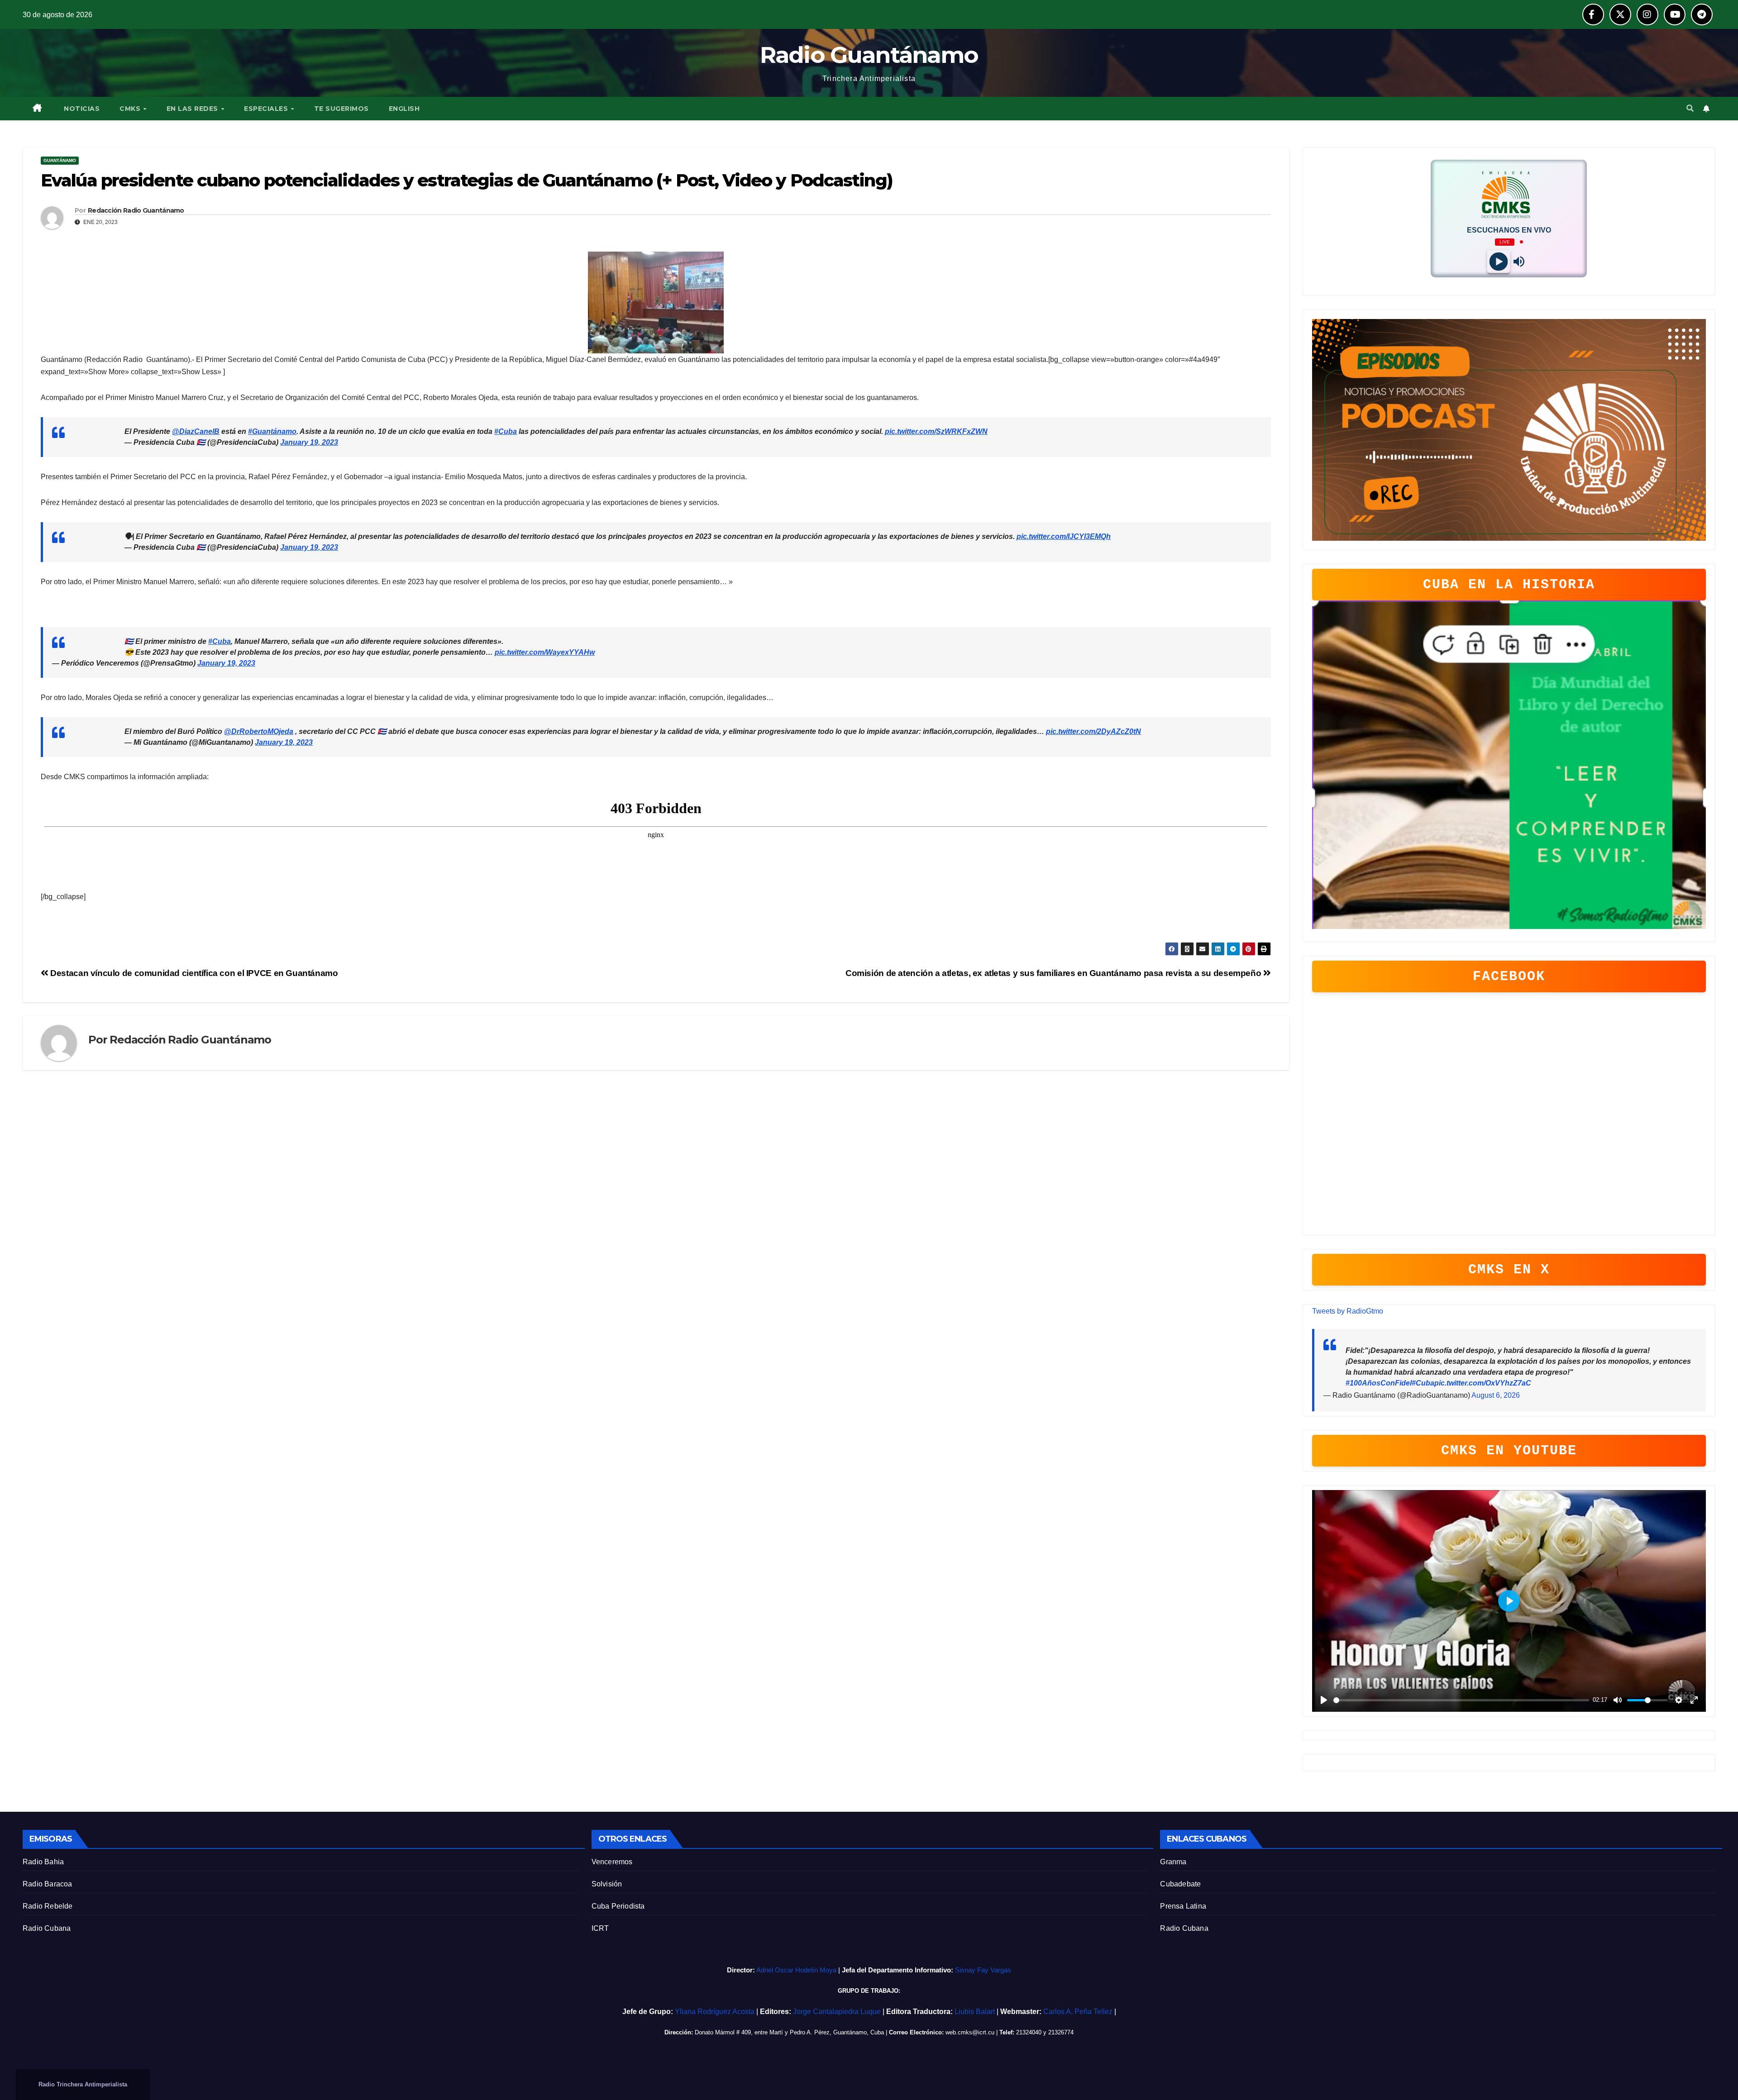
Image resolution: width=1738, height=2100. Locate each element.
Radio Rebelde (48, 1906)
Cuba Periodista (618, 1906)
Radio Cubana (47, 1928)
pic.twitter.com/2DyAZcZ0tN (1093, 731)
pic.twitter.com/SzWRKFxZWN (936, 431)
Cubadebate (1180, 1884)
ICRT (600, 1928)
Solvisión (607, 1884)
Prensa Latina (1183, 1906)
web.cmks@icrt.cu (970, 2032)
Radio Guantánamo (869, 55)
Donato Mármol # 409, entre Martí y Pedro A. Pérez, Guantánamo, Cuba (789, 2032)
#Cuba (506, 431)
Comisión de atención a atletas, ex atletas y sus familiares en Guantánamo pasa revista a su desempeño (1054, 973)
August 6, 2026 (1496, 1395)
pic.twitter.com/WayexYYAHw (545, 652)
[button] (1690, 108)
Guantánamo (60, 160)
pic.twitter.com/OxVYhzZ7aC (1483, 1383)
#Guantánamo (272, 431)
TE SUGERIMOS (341, 109)
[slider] (1461, 1700)
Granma (1173, 1862)
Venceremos (612, 1862)
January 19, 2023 (309, 442)
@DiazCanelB (196, 431)
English (404, 109)
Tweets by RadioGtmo (1348, 1311)
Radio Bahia (43, 1862)
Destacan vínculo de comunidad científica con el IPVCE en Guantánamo (193, 973)
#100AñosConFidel (1379, 1383)
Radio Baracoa (48, 1884)
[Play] (1499, 261)
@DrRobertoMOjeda (259, 731)
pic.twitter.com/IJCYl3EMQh (1064, 536)
